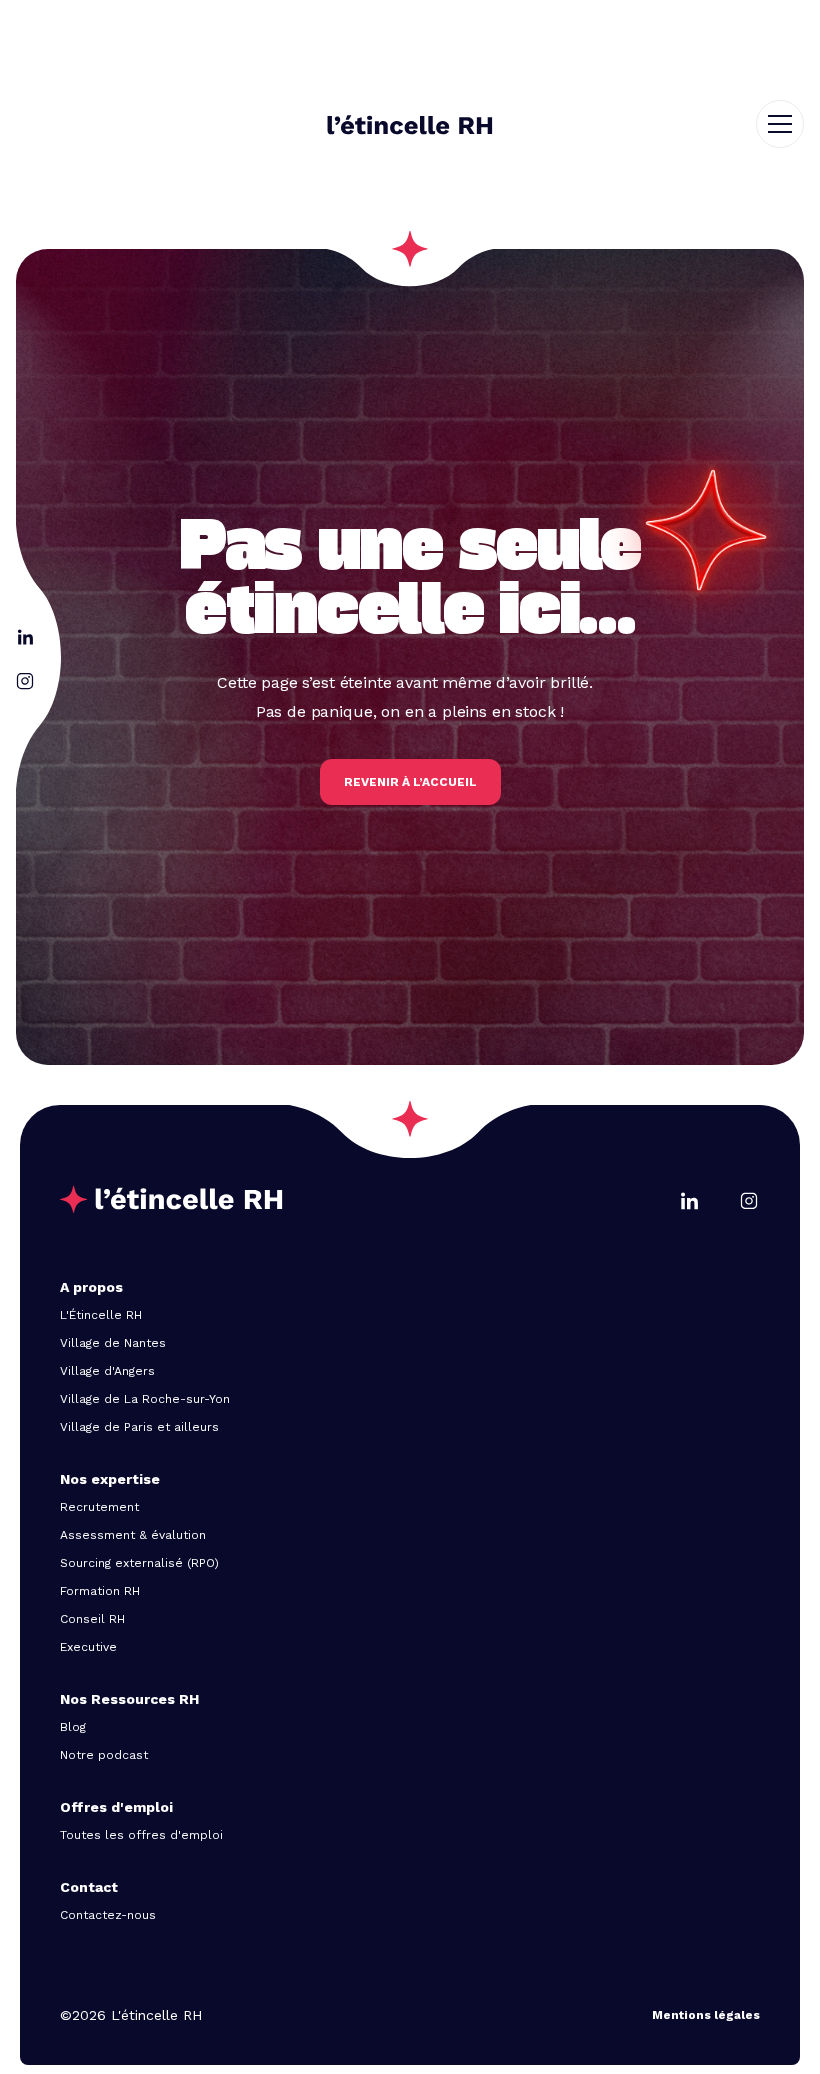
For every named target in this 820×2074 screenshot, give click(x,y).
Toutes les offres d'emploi (141, 1835)
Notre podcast (104, 1755)
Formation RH (100, 1591)
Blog (73, 1727)
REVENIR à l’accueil (410, 782)
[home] (409, 125)
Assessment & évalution (133, 1535)
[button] (788, 124)
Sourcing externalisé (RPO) (139, 1563)
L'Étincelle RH (101, 1315)
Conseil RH (92, 1619)
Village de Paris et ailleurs (139, 1427)
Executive (88, 1647)
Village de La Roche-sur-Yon (145, 1399)
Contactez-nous (108, 1915)
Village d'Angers (107, 1371)
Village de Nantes (113, 1343)
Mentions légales (706, 2015)
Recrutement (99, 1507)
